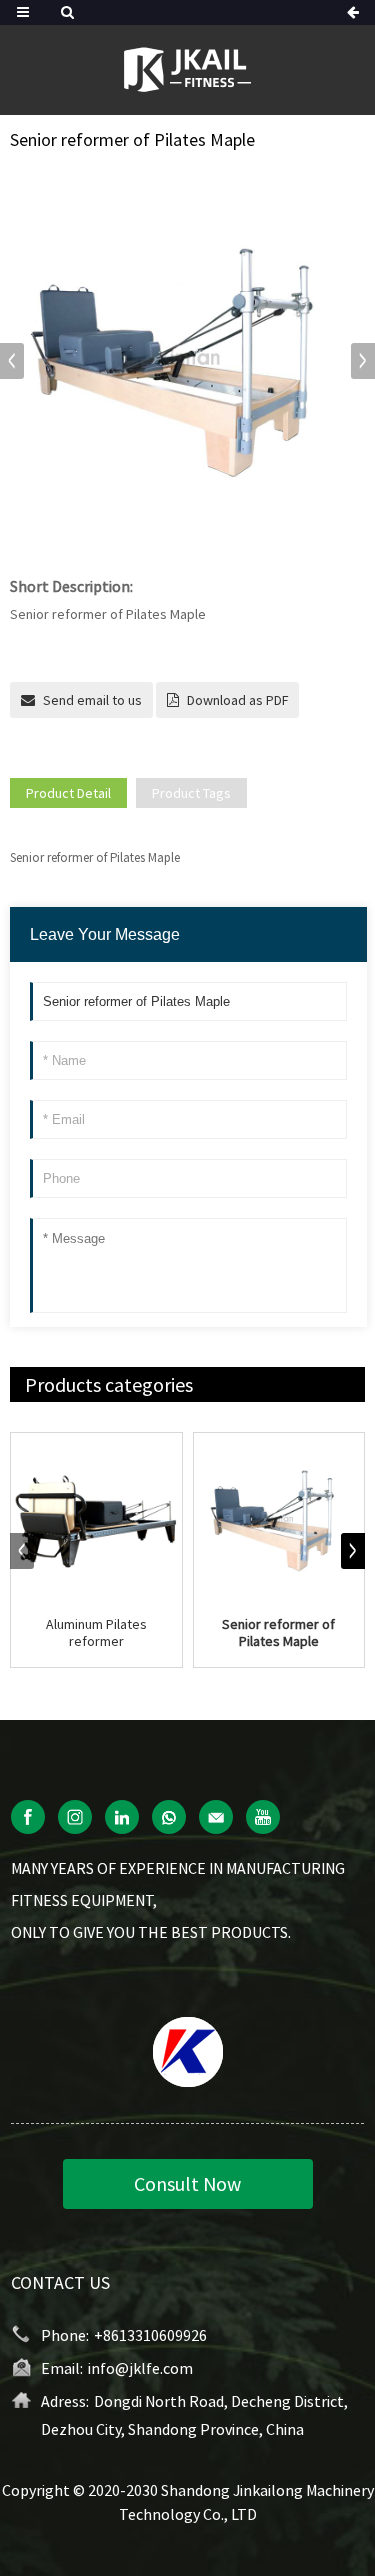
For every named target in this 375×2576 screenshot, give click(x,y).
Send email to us (92, 700)
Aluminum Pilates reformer (96, 1633)
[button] (363, 361)
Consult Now (187, 2183)
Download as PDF (237, 700)
